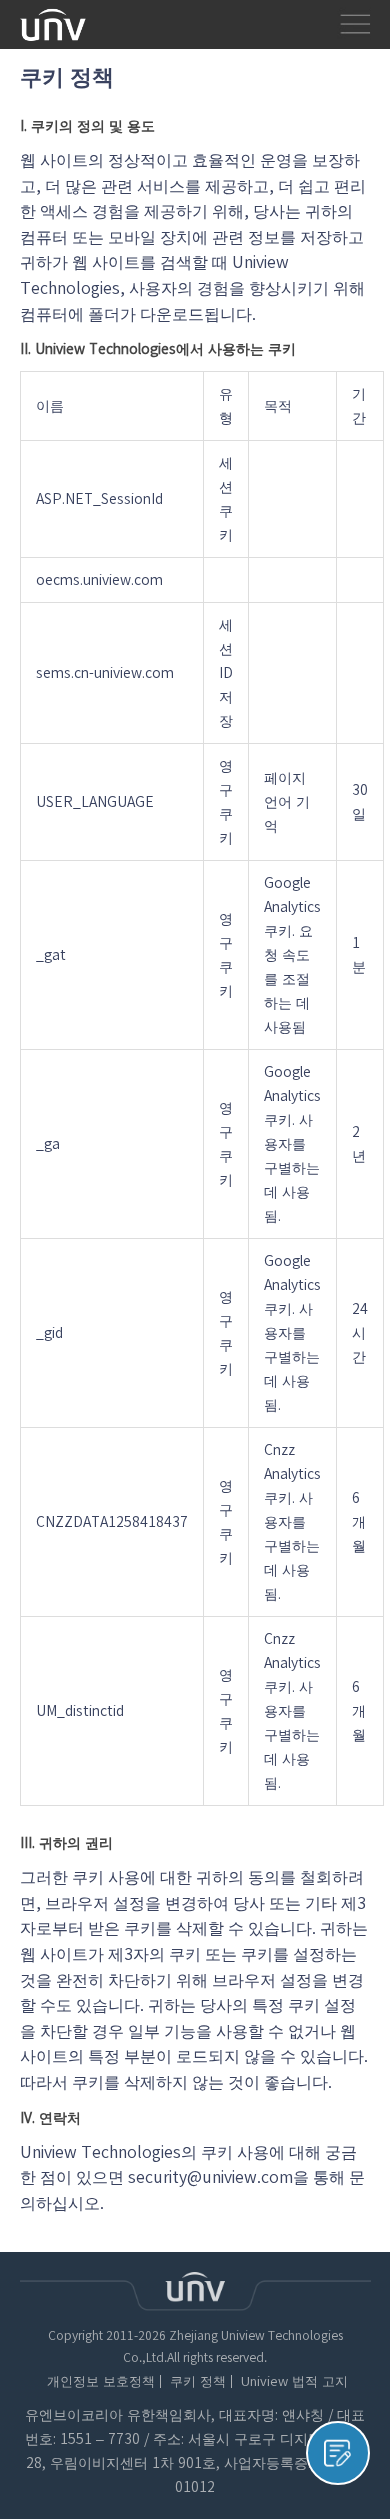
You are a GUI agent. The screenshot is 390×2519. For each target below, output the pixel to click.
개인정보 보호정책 (101, 2381)
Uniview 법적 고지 (294, 2381)
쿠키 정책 (198, 2381)
